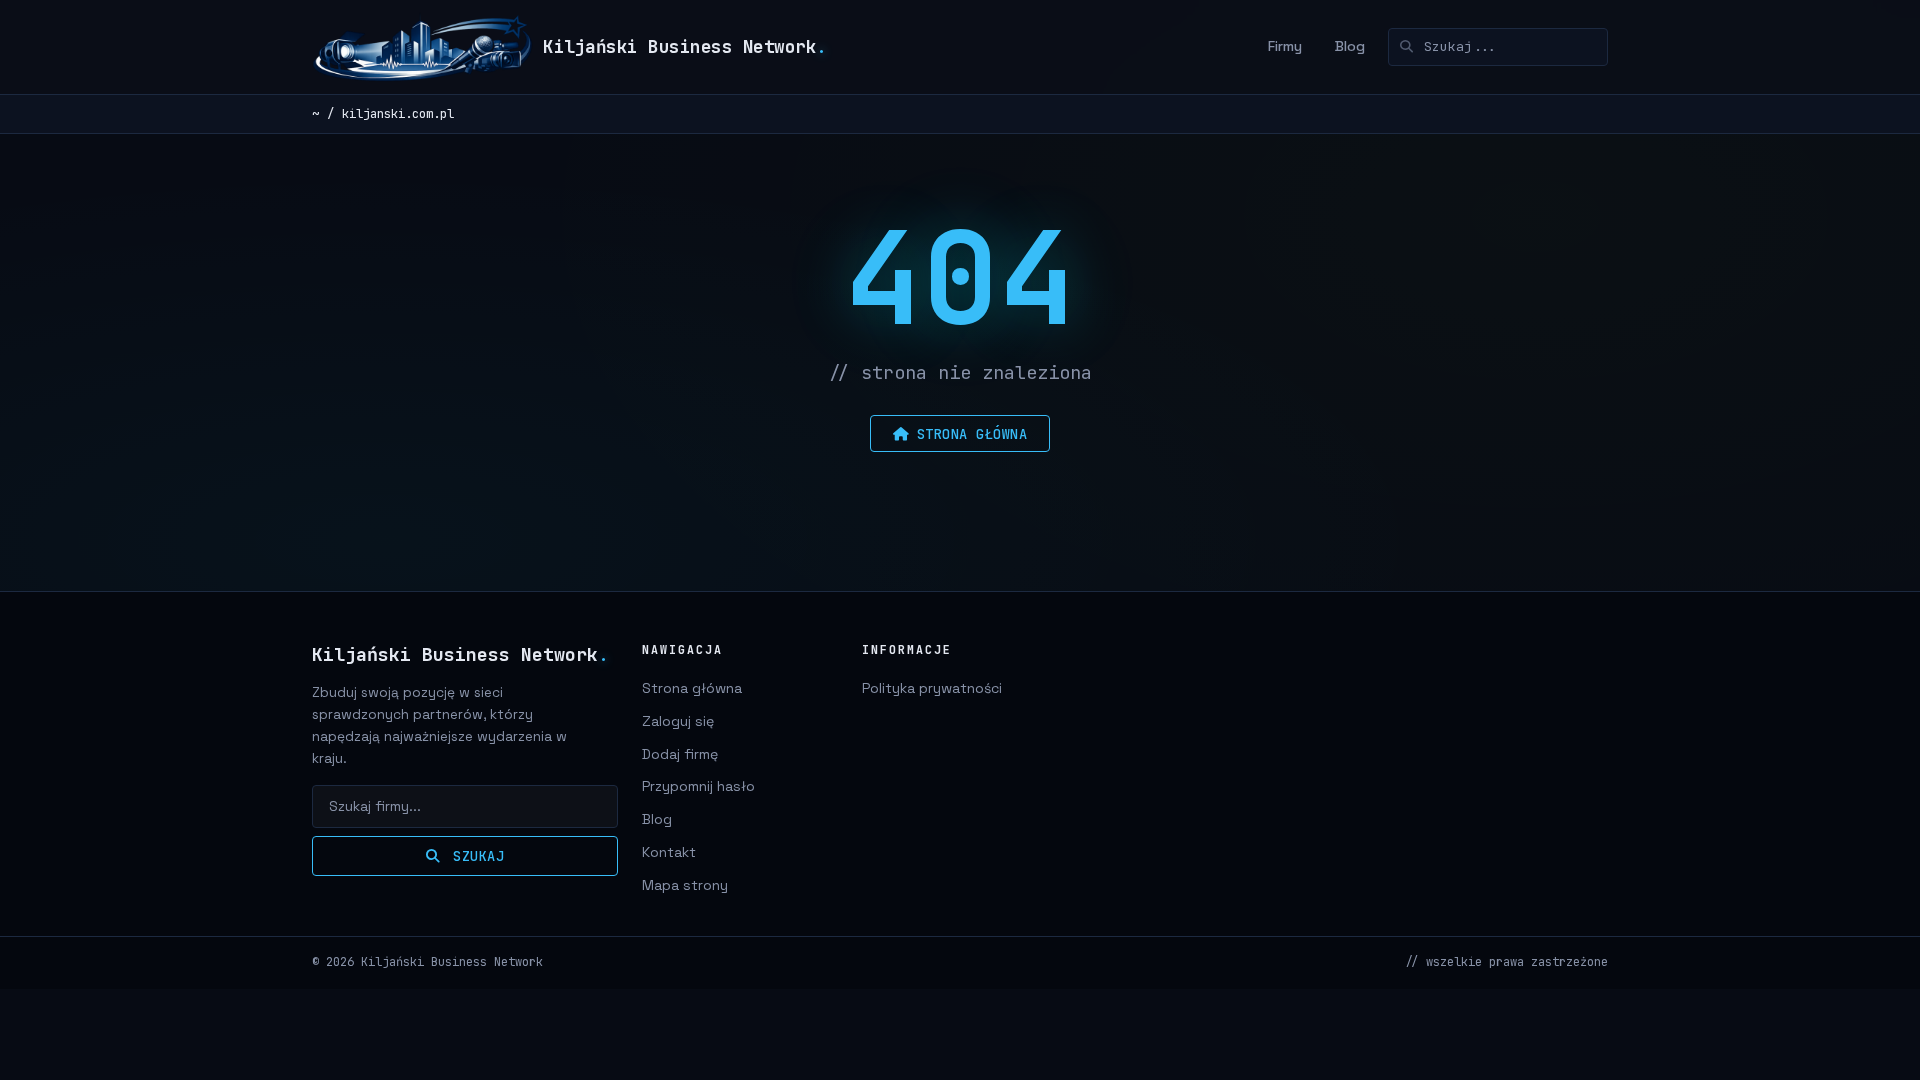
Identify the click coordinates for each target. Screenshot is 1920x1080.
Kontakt (669, 852)
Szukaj (475, 856)
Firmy (1285, 46)
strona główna (972, 434)
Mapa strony (685, 885)
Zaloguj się (678, 721)
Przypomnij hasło (698, 786)
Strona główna (692, 688)
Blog (1350, 46)
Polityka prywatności (932, 688)
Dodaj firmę (680, 754)
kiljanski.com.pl (398, 113)
